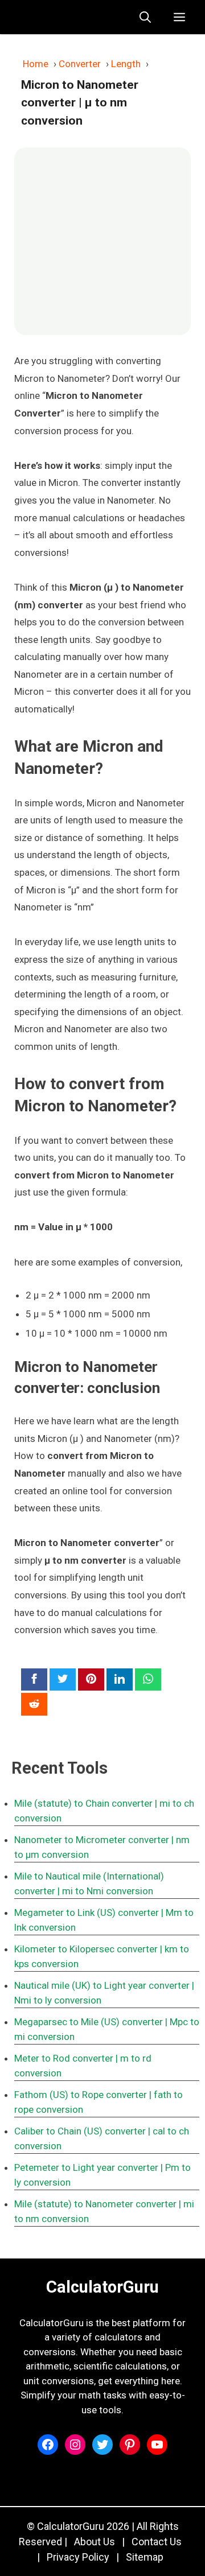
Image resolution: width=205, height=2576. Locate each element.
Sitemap (145, 2557)
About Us (95, 2542)
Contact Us (157, 2542)
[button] (145, 17)
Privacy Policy (78, 2557)
